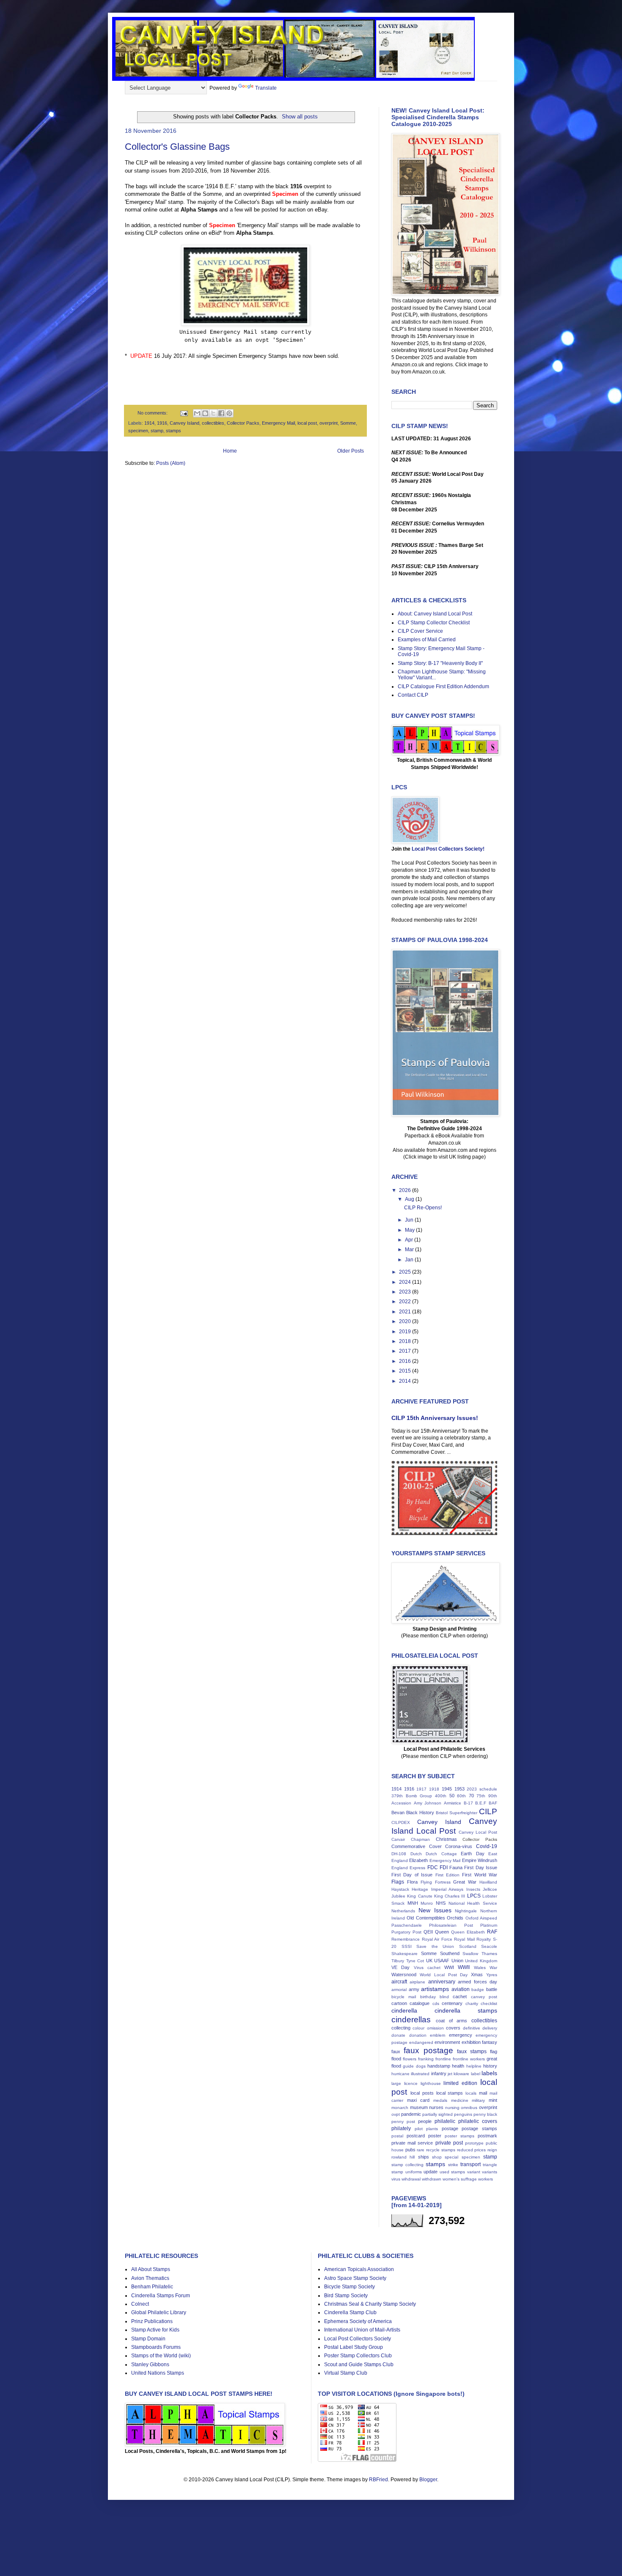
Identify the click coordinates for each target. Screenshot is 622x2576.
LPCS (474, 1896)
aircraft (399, 1982)
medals (440, 2100)
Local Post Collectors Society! (448, 849)
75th (481, 1796)
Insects (473, 1889)
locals (471, 2093)
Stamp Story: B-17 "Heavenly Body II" (440, 663)
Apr (410, 1240)
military (478, 2100)
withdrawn (432, 2179)
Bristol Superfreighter (457, 1813)
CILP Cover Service (420, 631)
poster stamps (460, 2136)
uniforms (414, 2172)
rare (421, 2150)
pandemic (411, 2114)
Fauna (456, 1867)
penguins (463, 2114)
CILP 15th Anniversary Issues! (435, 1418)
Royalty (484, 1939)
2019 (406, 1332)
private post (449, 2143)
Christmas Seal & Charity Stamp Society (370, 2304)
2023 (406, 1292)
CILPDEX (401, 1822)
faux (396, 2051)
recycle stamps (441, 2150)
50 (452, 1796)
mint (493, 2100)
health (458, 2066)
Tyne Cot (415, 1961)
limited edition (460, 2083)
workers (486, 2179)
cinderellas (411, 2020)
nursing (452, 2108)
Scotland (468, 1946)
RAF (492, 1932)
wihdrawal (411, 2179)
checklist (489, 2003)
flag (494, 2051)
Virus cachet (427, 1968)
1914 (149, 423)
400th (441, 1796)
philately (401, 2128)
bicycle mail (404, 1997)
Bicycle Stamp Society (350, 2287)
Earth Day (473, 1854)
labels (489, 2073)
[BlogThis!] (205, 413)
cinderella (404, 2010)
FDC (433, 1867)
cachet (460, 1997)
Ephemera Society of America (358, 2321)
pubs (410, 2150)
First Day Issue (481, 1867)
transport (471, 2164)
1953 (460, 1789)
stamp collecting (407, 2165)
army (414, 1989)
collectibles (213, 423)
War (493, 1968)
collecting (401, 2028)
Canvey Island (184, 423)
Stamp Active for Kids (155, 2330)
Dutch (416, 1854)
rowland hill (403, 2157)
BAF (493, 1803)
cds (436, 2003)
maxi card (418, 2100)
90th (493, 1796)
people (425, 2121)
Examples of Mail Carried (427, 640)
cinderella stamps (466, 2010)
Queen (442, 1932)
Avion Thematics (150, 2278)
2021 (406, 1312)
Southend (450, 1953)
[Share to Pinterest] (229, 413)
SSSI (407, 1946)
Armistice (453, 1803)
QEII (428, 1932)
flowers (410, 2059)
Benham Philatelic (152, 2287)
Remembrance (406, 1939)
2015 (406, 1371)
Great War (465, 1882)
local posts (422, 2093)
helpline (474, 2066)
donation (418, 2035)
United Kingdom (481, 1961)
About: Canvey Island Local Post (435, 614)
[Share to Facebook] (221, 413)
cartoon (399, 2003)
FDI (444, 1867)
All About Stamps (151, 2269)
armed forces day (478, 1982)
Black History (420, 1813)
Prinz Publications (152, 2321)
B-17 (468, 1803)
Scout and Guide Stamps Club (359, 2365)
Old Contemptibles (426, 1918)
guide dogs (414, 2066)
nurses (436, 2107)
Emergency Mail (278, 423)
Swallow (470, 1954)
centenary (452, 2003)
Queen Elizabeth (468, 1932)
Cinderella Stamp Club (350, 2312)
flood (396, 2059)
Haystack (400, 1889)
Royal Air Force (437, 1939)
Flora (412, 1882)
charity (472, 2003)
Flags (398, 1882)
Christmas (446, 1839)
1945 (447, 1789)
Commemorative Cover (417, 1846)
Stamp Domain (148, 2339)
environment (447, 2042)
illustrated (420, 2074)
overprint (329, 423)
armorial (399, 1990)
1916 (162, 423)
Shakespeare (405, 1954)
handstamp (439, 2066)
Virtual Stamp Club (346, 2373)
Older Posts (351, 451)
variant (474, 2172)
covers (453, 2028)
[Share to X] (213, 413)
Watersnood (404, 1975)
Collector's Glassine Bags (177, 147)
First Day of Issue (412, 1875)
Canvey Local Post (478, 1832)
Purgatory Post (406, 1932)
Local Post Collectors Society (358, 2339)
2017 (406, 1351)
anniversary (442, 1982)
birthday (428, 1997)
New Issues (435, 1910)
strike (453, 2165)
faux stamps (472, 2051)
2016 (406, 1361)
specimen (138, 431)
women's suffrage (460, 2179)
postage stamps (479, 2128)
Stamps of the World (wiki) (161, 2356)
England (400, 1868)
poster (435, 2136)
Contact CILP (413, 695)
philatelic (445, 2121)
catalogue (420, 2003)
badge (478, 1990)
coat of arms (452, 2021)
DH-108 (399, 1854)
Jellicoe (490, 1889)
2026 (406, 1190)
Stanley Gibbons (150, 2365)
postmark (487, 2136)
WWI (449, 1967)
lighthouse (431, 2083)
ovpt (396, 2114)
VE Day (400, 1967)
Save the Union (435, 1946)
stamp (157, 431)
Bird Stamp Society (346, 2296)
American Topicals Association (359, 2269)
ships (424, 2157)
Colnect (140, 2304)
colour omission (428, 2028)
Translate (266, 88)
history (490, 2066)
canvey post (484, 1997)
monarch (400, 2108)
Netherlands (403, 1911)
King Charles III (450, 1896)
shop (437, 2157)
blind (444, 1997)
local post (307, 423)
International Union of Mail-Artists (362, 2330)
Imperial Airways (447, 1889)
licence (411, 2083)
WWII (464, 1967)
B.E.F (481, 1803)
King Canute (420, 1896)
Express (417, 1868)
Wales (480, 1968)
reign (492, 2150)
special (451, 2157)
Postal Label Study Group (354, 2347)
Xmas (477, 1975)
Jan (410, 1260)
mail (483, 2093)
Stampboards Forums (156, 2347)
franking (426, 2059)
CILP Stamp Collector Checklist (434, 623)
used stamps (453, 2172)
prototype (474, 2143)
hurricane (400, 2074)
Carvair (398, 1839)
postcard (416, 2136)
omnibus (469, 2108)
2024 (406, 1282)
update (431, 2172)
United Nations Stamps (158, 2373)
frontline (443, 2059)
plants (432, 2129)
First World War (480, 1875)
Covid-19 (487, 1846)
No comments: (153, 413)
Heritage (420, 1889)
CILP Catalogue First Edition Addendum (443, 687)
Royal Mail (464, 1939)
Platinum (489, 1925)
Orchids (455, 1918)
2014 (406, 1381)
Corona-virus (459, 1846)
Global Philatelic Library (159, 2312)
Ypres (492, 1975)
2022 (406, 1302)
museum (419, 2107)
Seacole (489, 1946)
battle (492, 1989)
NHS (441, 1903)
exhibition (471, 2042)
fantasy (490, 2042)
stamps (173, 431)
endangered (421, 2042)
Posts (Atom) (171, 463)
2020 (406, 1321)
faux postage (428, 2050)
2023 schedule (482, 1789)
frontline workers (469, 2059)
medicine (460, 2100)
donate (398, 2035)
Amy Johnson (428, 1803)
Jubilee (398, 1896)
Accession (401, 1803)
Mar (410, 1250)
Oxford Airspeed (481, 1918)
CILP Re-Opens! (423, 1208)
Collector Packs (243, 423)
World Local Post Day (444, 1975)
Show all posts (300, 117)
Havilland (488, 1882)
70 (471, 1796)
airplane (417, 1982)
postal (397, 2136)
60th (461, 1796)
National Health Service (473, 1903)
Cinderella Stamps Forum (161, 2296)
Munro (427, 1903)
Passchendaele (407, 1925)
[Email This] (197, 413)
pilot (419, 2129)
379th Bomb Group (412, 1796)
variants (490, 2172)
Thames (489, 1954)
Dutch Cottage (441, 1854)
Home (230, 451)
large (396, 2083)
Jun (410, 1220)
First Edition (447, 1875)
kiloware (461, 2074)
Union (457, 1961)
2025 (406, 1272)
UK (429, 1961)
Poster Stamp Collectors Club (358, 2356)
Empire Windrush (480, 1860)
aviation (461, 1989)
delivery (490, 2028)
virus (396, 2179)
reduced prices (472, 2150)
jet (450, 2074)
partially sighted (438, 2114)
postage (450, 2128)
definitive (472, 2028)
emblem (438, 2035)
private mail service (412, 2143)
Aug (410, 1199)
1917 (421, 1789)
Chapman (420, 1839)
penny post (403, 2121)
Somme (348, 423)
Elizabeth (418, 1860)
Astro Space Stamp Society (355, 2278)
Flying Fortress (436, 1882)
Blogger (428, 2480)
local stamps (450, 2093)
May (410, 1230)
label (476, 2074)
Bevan (398, 1813)
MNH (413, 1903)
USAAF (442, 1961)
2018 (406, 1341)
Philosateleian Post (451, 1925)
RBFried (378, 2480)
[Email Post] (183, 413)
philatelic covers (478, 2121)
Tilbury (398, 1961)
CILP (488, 1811)
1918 (434, 1789)
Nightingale (466, 1911)
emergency (461, 2035)
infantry (439, 2073)
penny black (485, 2114)
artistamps (435, 1989)
